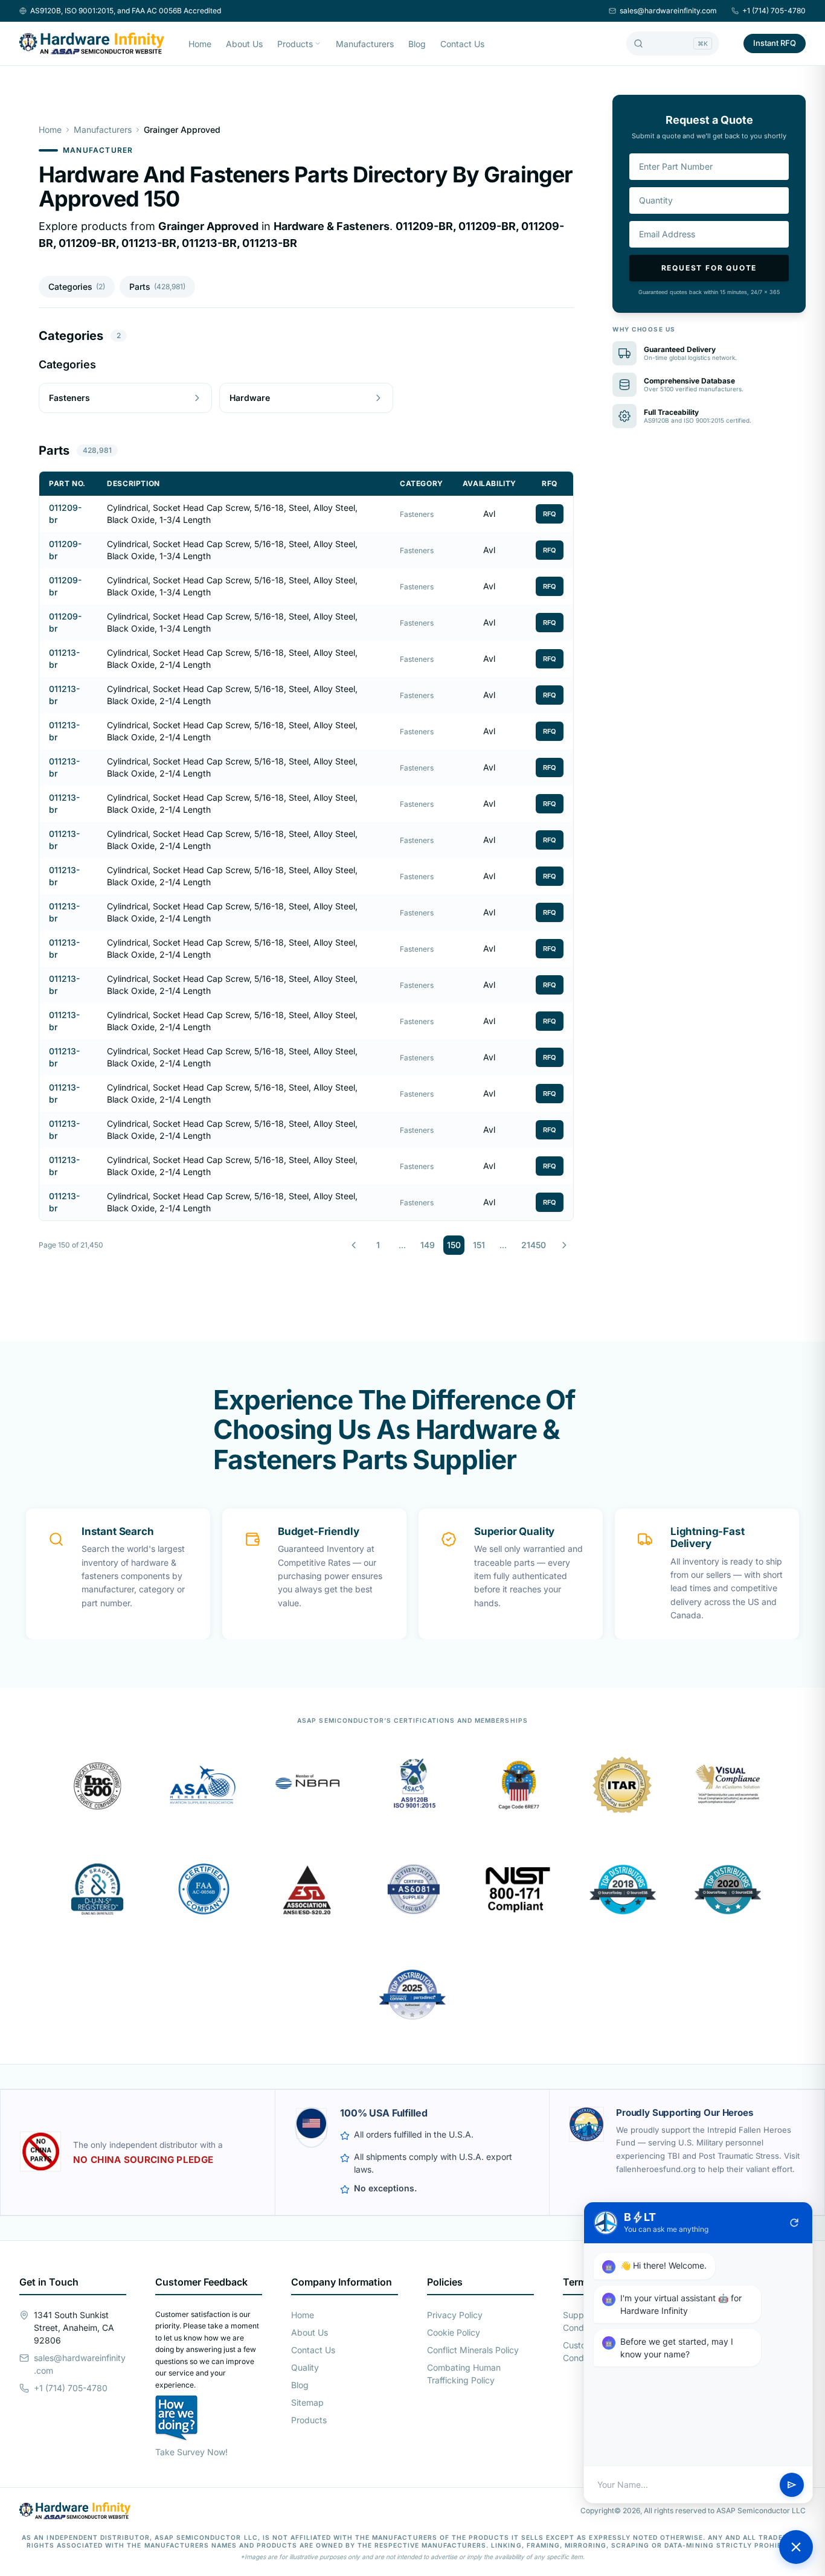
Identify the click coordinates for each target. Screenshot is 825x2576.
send (792, 2485)
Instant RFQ (775, 43)
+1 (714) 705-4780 (774, 11)
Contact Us (462, 44)
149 (428, 1245)
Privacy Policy (455, 2315)
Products (295, 44)
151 (479, 1245)
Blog (417, 44)
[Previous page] (354, 1245)
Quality (305, 2367)
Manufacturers (365, 44)
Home (200, 44)
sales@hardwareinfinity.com (668, 11)
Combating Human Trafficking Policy (464, 2374)
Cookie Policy (454, 2332)
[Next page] (564, 1245)
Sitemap (307, 2402)
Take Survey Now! (191, 2452)
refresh (794, 2223)
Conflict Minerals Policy (473, 2350)
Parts (157, 287)
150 (454, 1245)
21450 (534, 1245)
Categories (77, 287)
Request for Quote (709, 268)
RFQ (550, 514)
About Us (244, 44)
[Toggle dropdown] (318, 43)
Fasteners (417, 514)
